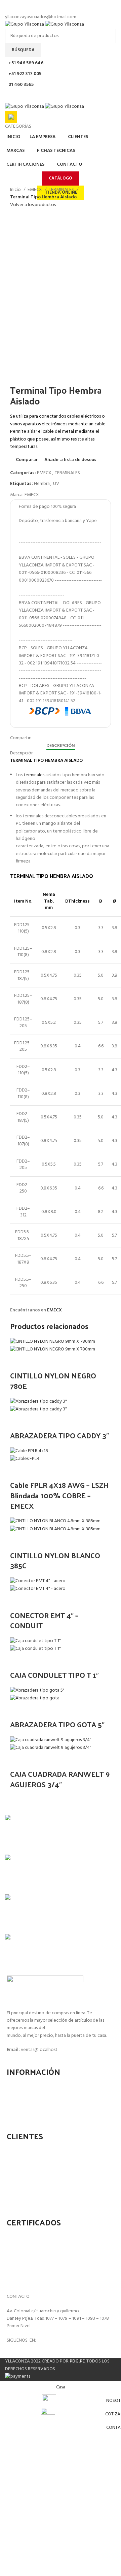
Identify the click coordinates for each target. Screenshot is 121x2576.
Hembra (42, 484)
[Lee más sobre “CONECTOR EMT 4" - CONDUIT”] (18, 1602)
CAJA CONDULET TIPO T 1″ (54, 1675)
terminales (34, 775)
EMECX (35, 190)
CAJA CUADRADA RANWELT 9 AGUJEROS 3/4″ (60, 1779)
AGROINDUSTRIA (29, 2172)
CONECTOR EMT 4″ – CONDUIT (44, 1620)
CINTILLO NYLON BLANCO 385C (55, 1560)
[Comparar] (54, 1362)
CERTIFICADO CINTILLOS (36, 2236)
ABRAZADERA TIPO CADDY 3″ (59, 1435)
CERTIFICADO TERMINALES (39, 2258)
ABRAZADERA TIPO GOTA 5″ (57, 1724)
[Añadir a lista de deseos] (72, 1362)
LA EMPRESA (25, 2097)
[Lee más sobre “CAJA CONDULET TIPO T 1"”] (18, 1661)
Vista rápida (36, 1362)
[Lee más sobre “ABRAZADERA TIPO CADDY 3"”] (18, 1422)
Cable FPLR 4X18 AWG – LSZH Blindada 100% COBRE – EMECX (59, 1495)
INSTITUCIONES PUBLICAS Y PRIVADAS (51, 2194)
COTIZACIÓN (25, 2086)
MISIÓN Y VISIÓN (29, 2107)
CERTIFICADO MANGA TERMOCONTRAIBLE (55, 2269)
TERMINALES (62, 190)
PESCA (19, 2150)
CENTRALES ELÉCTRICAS (36, 2183)
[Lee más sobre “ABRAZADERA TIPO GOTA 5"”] (18, 1711)
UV (56, 484)
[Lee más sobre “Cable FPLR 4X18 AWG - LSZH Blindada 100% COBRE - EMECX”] (18, 1471)
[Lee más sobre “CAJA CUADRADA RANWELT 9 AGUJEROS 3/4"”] (18, 1760)
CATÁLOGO (61, 178)
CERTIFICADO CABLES (34, 2247)
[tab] (61, 746)
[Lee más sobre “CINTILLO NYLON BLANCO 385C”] (18, 1542)
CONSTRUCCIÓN (29, 2161)
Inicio (16, 190)
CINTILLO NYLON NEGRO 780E (53, 1381)
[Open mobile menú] (61, 96)
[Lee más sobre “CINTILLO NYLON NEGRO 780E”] (18, 1362)
